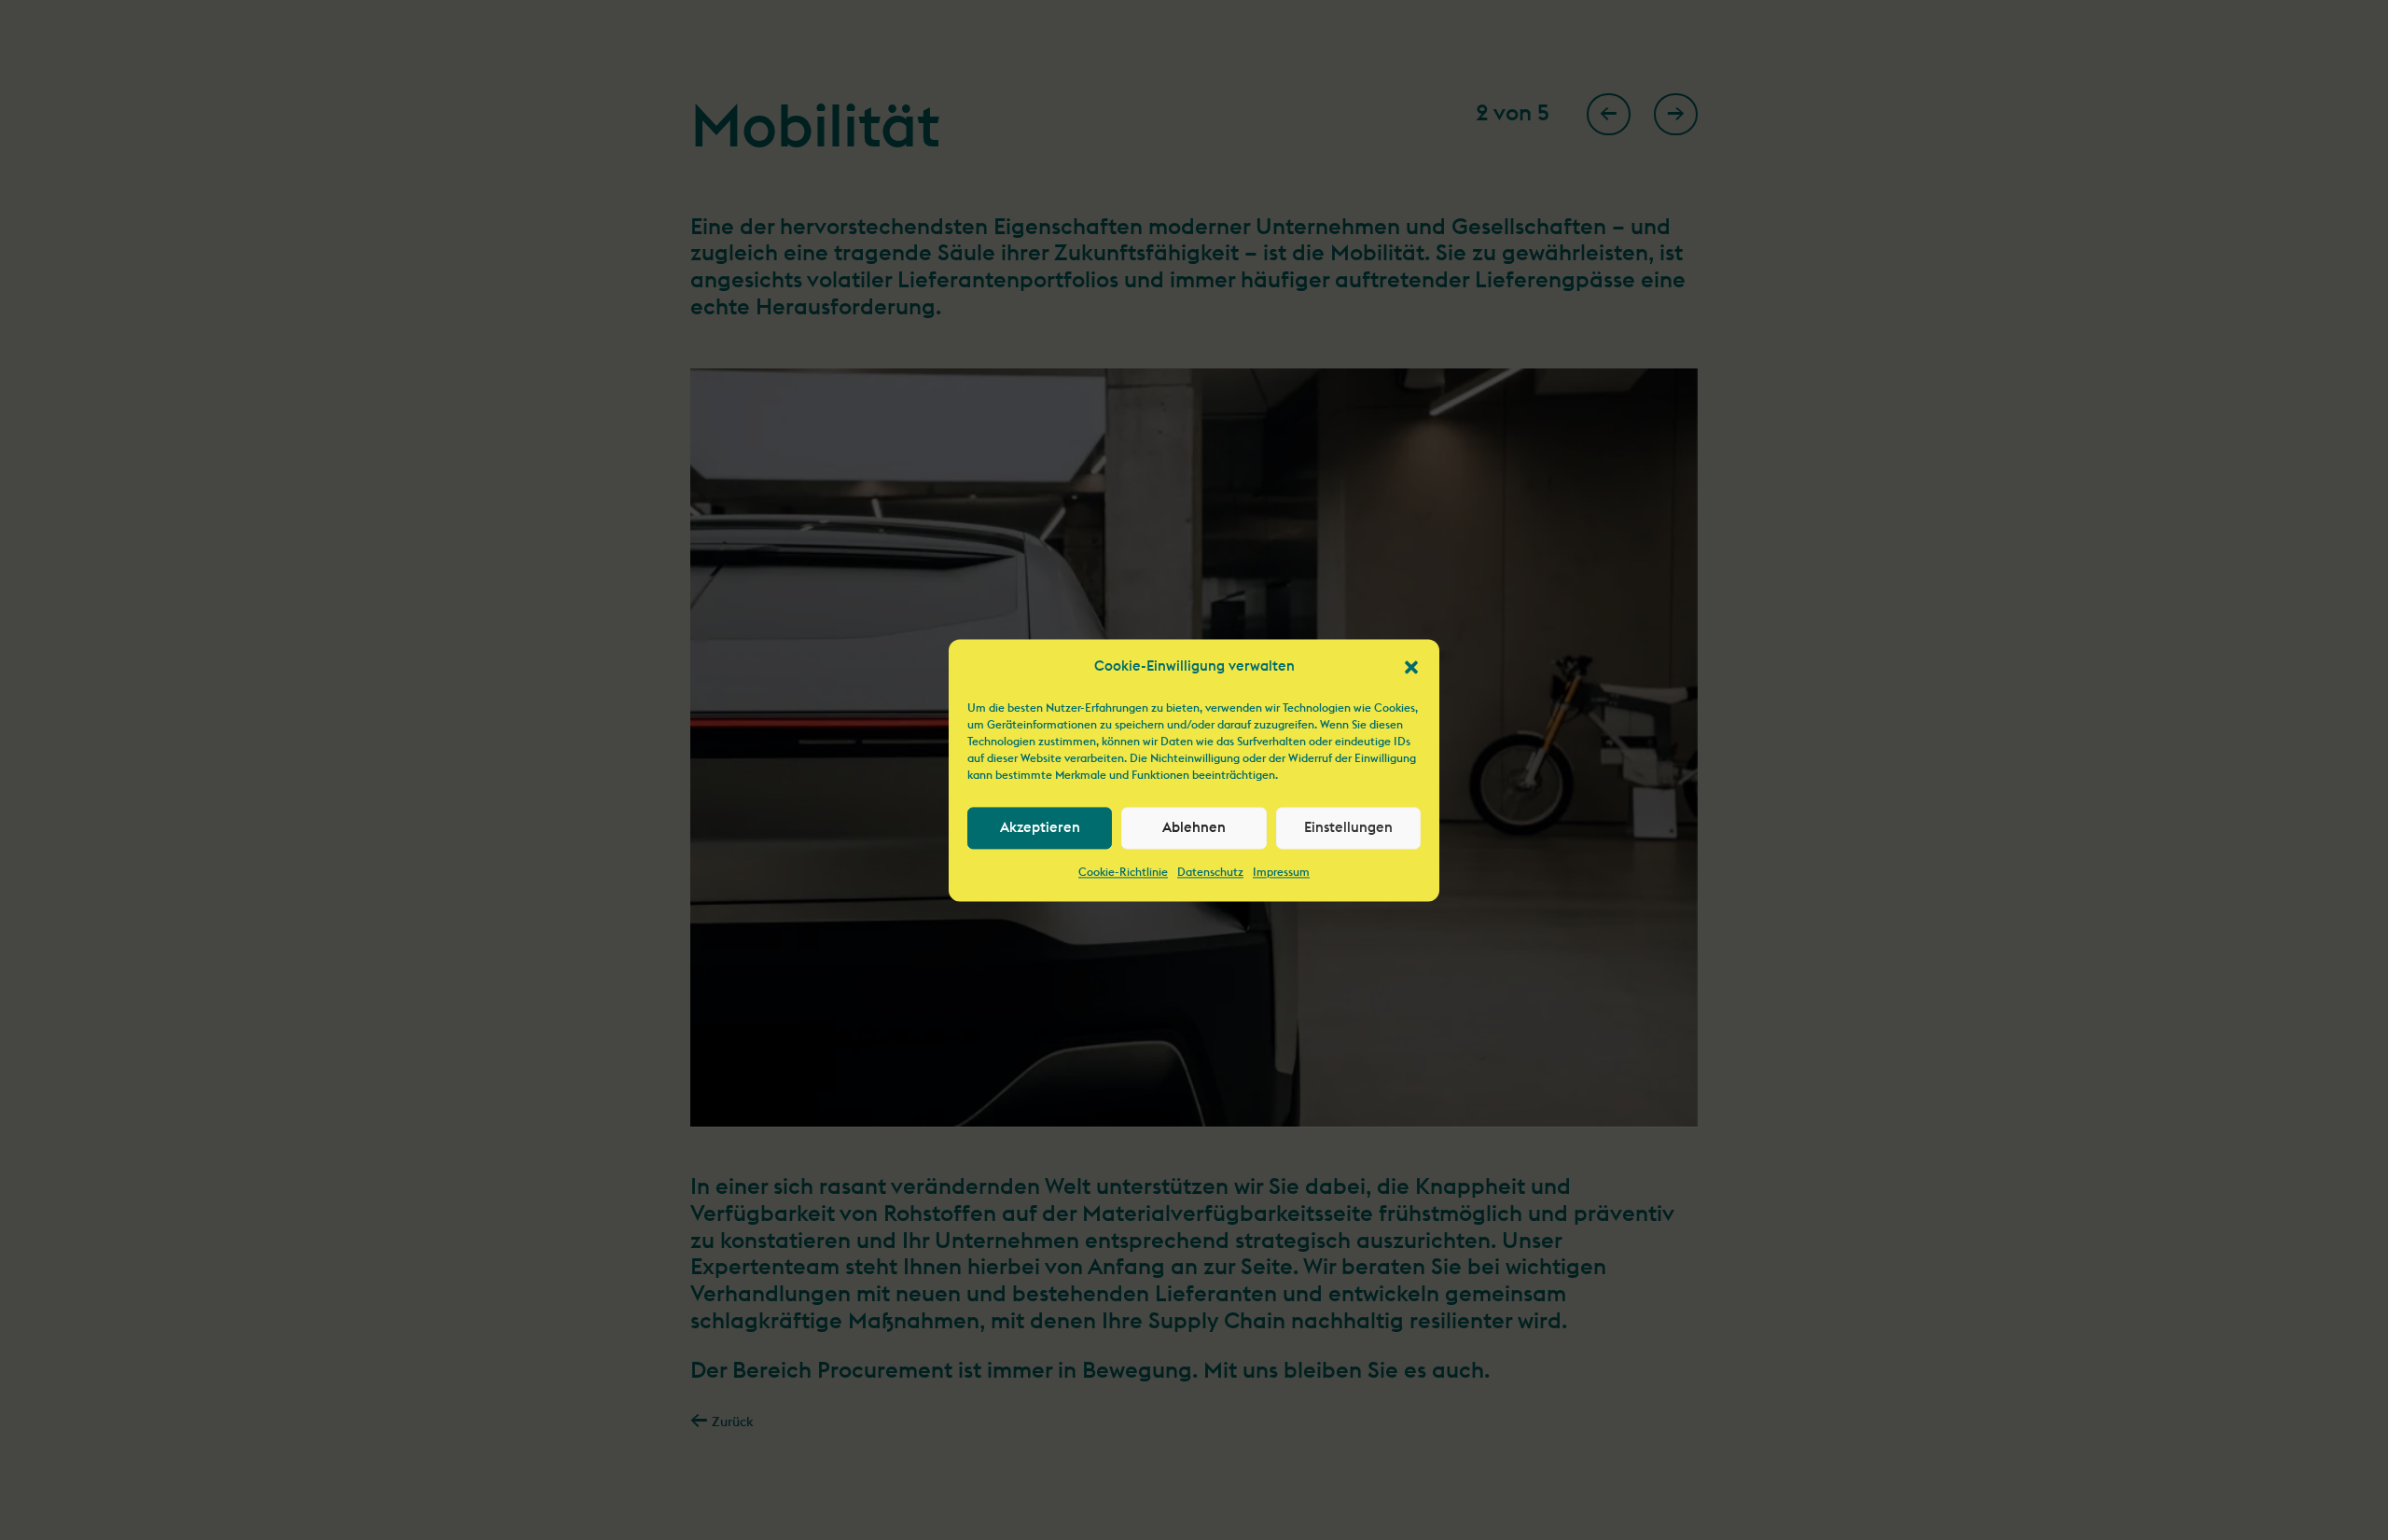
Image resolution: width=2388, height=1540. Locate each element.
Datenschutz (1210, 873)
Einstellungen (1348, 828)
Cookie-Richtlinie (1123, 873)
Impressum (1281, 873)
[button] (1411, 667)
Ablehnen (1194, 828)
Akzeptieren (1040, 828)
